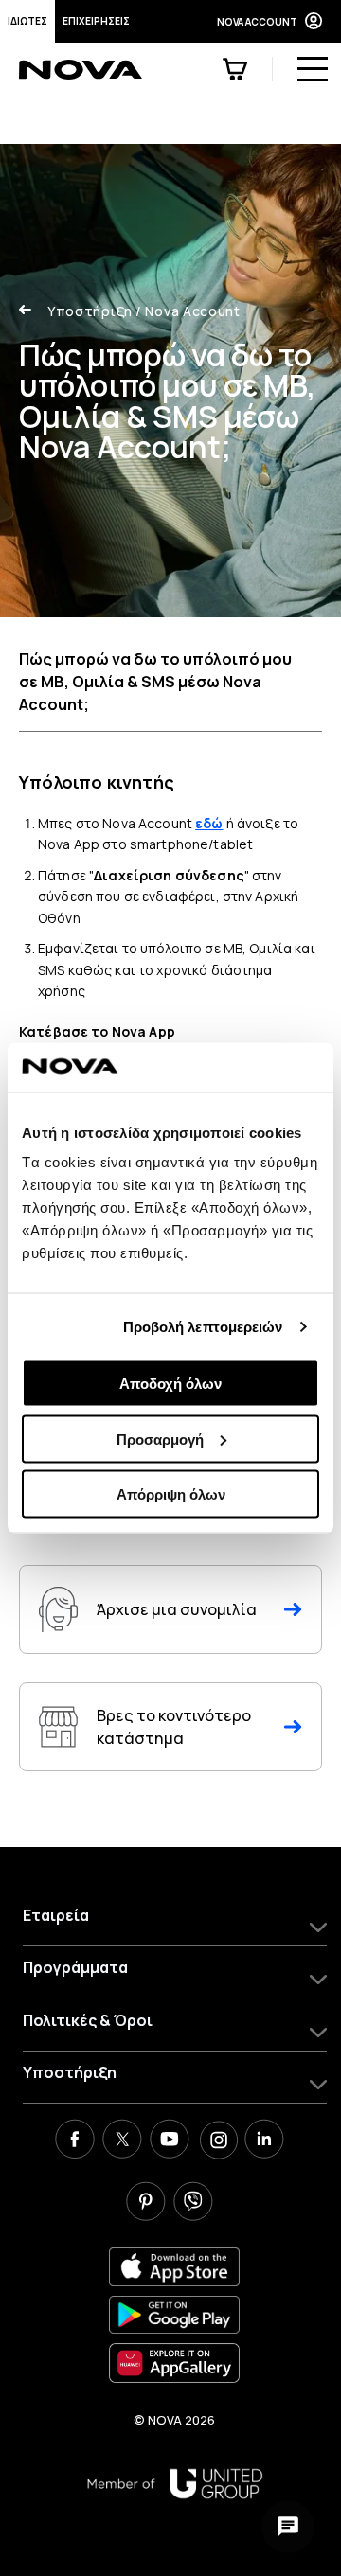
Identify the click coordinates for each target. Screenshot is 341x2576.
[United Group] (175, 2484)
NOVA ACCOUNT (257, 22)
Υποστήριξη (90, 311)
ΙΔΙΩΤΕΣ (27, 21)
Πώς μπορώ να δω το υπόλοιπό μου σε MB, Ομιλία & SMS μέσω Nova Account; (155, 682)
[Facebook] (75, 2141)
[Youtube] (170, 2141)
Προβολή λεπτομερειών (203, 1326)
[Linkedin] (264, 2141)
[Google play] (174, 2315)
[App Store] (174, 2267)
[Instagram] (217, 2141)
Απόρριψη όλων (171, 1494)
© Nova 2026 (174, 2420)
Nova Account (188, 311)
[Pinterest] (146, 2204)
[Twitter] (122, 2141)
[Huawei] (174, 2363)
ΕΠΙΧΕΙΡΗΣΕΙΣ (96, 21)
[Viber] (193, 2204)
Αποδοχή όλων (170, 1384)
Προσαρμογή (160, 1439)
